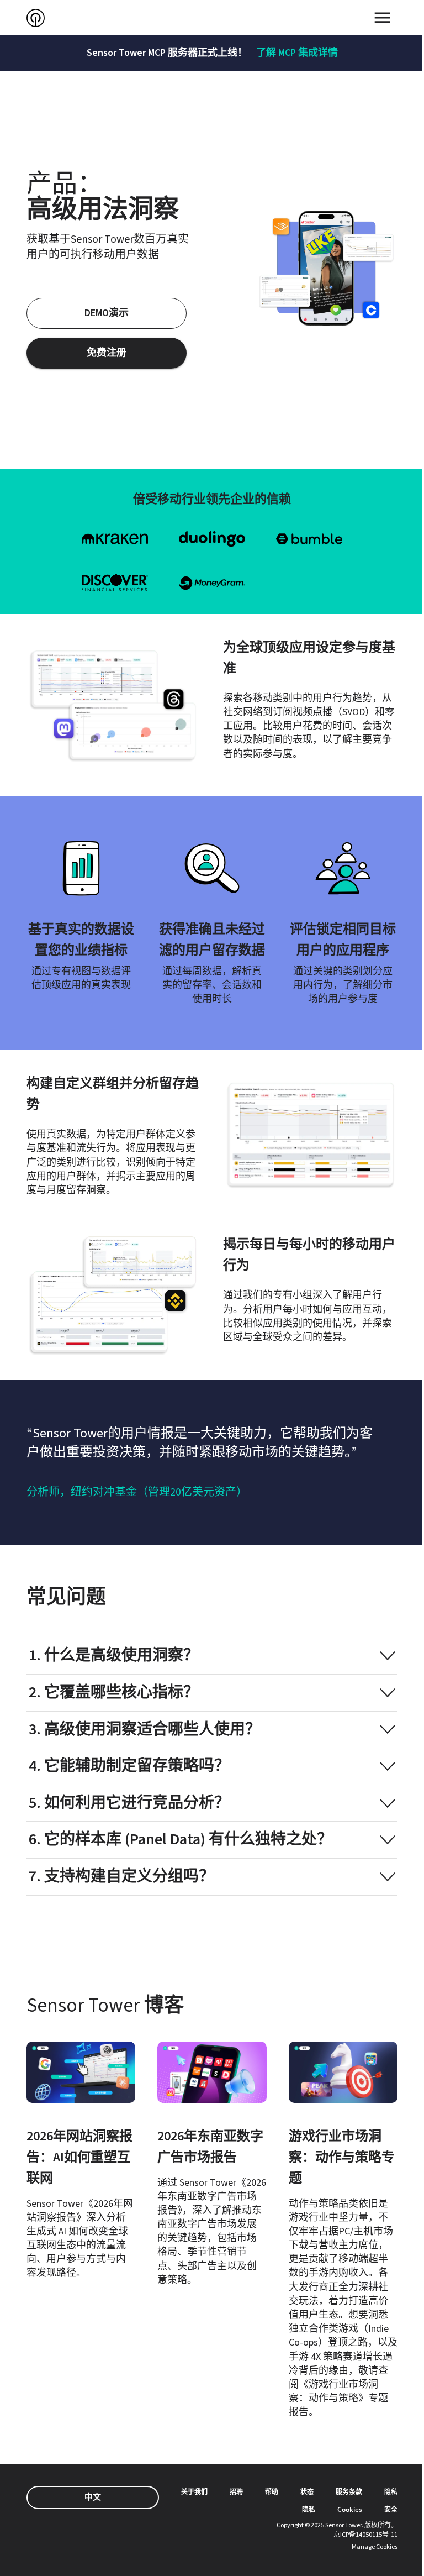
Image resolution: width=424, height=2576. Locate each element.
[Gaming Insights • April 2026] (343, 2231)
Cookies (350, 2509)
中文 (93, 2497)
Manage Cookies (375, 2547)
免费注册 (107, 353)
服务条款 (349, 2492)
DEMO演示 (107, 313)
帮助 (272, 2492)
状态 (307, 2492)
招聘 (236, 2492)
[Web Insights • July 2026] (81, 2161)
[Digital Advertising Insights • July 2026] (212, 2164)
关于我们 (194, 2492)
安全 (391, 2509)
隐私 (391, 2492)
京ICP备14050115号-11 (365, 2535)
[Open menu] (383, 18)
